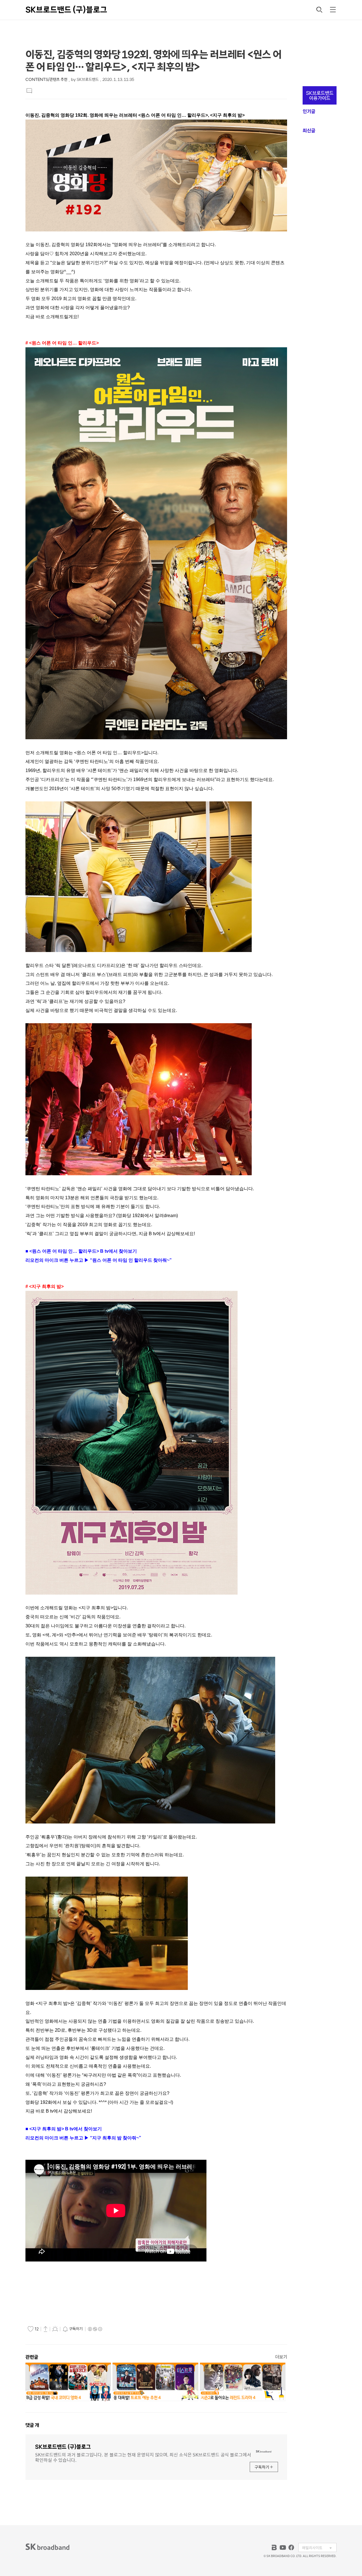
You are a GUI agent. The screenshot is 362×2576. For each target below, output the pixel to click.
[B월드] (274, 2547)
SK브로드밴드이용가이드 (320, 96)
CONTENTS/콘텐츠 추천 (46, 80)
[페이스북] (291, 2547)
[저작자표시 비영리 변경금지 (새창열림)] (95, 2329)
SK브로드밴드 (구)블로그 (66, 10)
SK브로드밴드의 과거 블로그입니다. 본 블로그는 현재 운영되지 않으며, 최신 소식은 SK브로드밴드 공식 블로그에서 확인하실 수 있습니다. (143, 2457)
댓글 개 (32, 2425)
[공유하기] (46, 2329)
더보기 (281, 2357)
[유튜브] (283, 2547)
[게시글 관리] (55, 2329)
